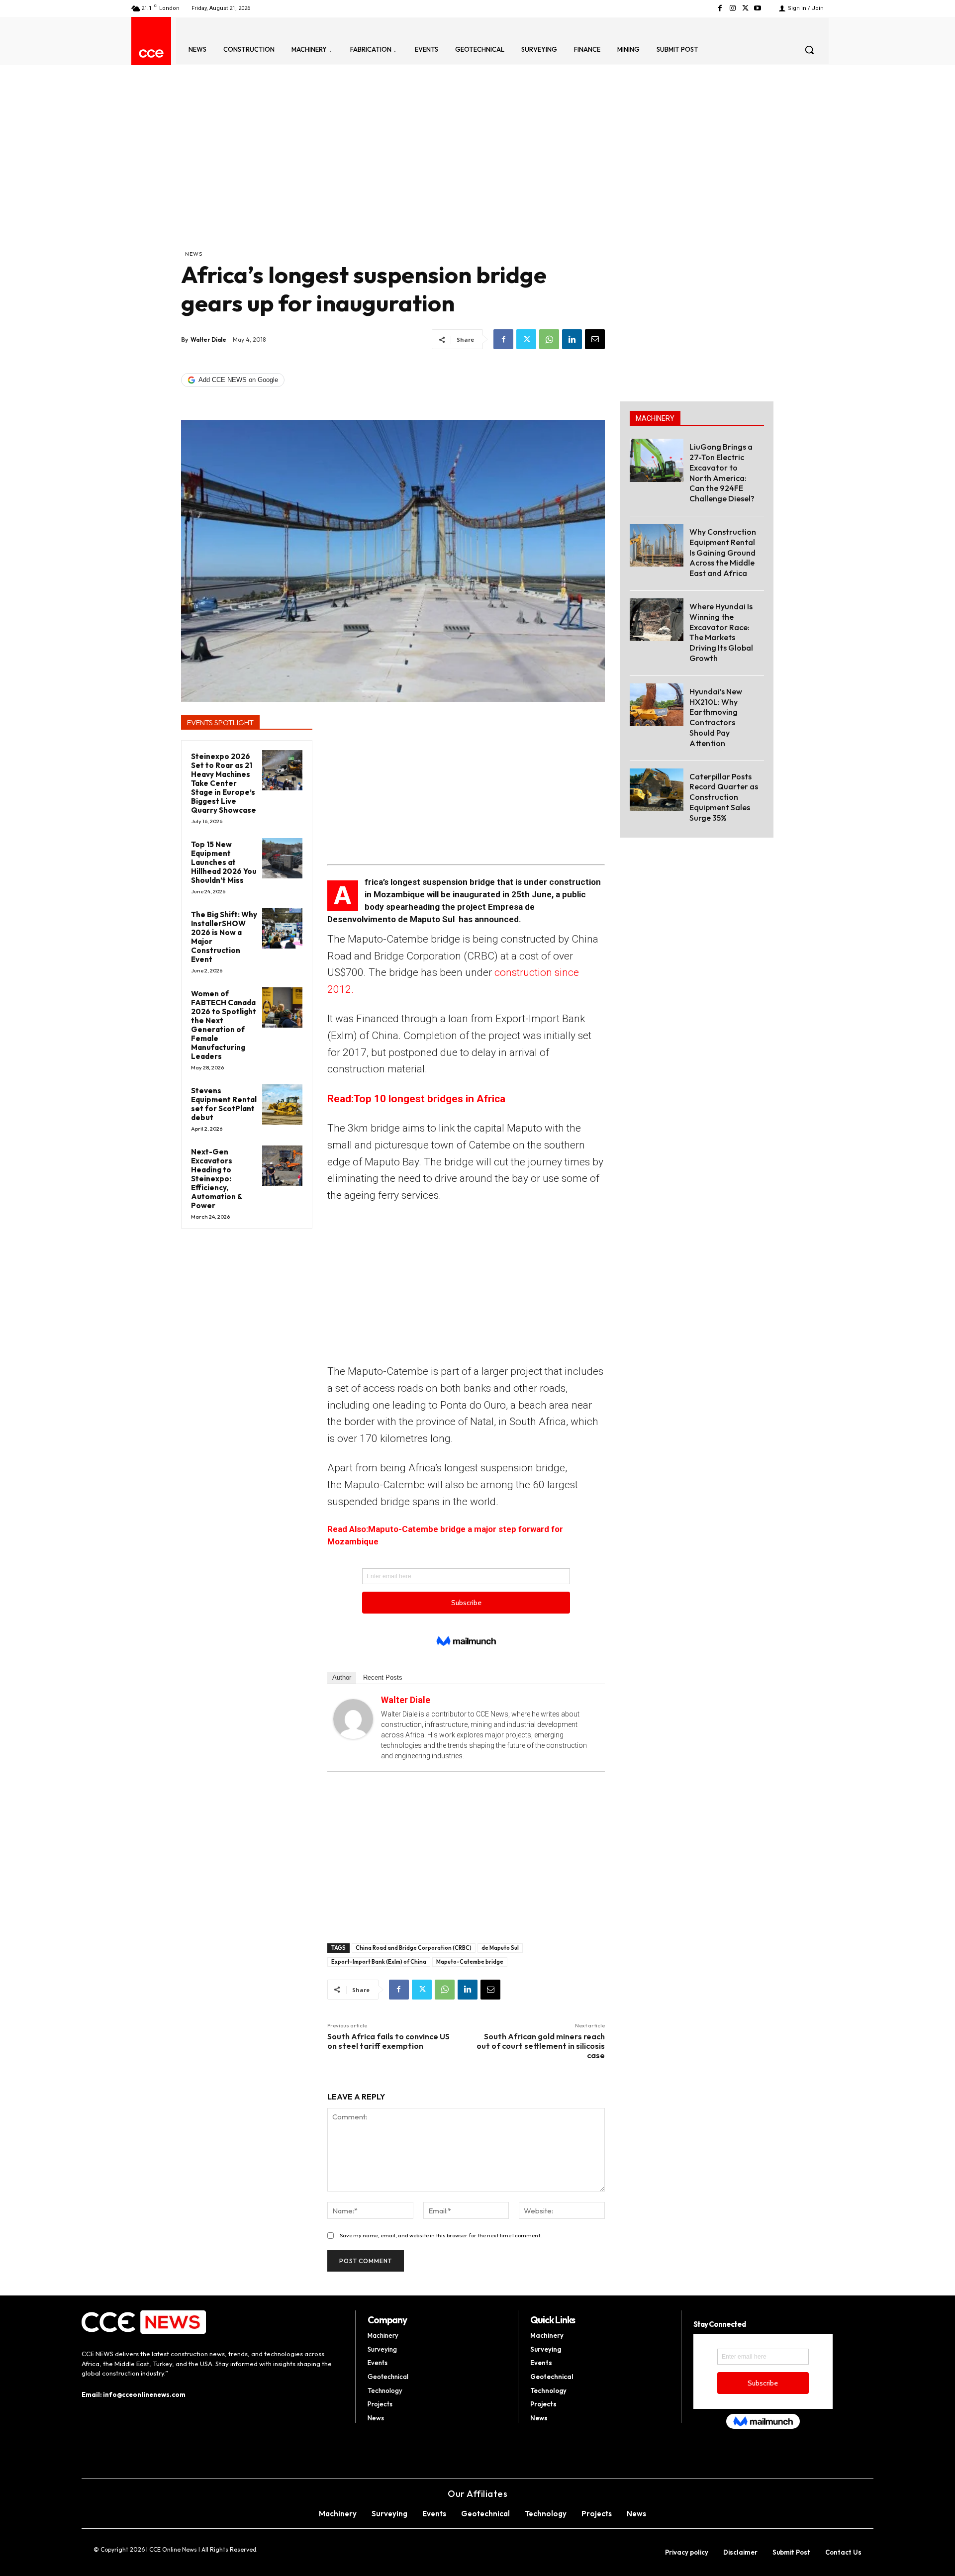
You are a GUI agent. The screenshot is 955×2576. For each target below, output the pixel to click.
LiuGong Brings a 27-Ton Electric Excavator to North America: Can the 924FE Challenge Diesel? (722, 473)
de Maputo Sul (500, 1948)
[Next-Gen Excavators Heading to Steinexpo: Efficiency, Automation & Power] (282, 1166)
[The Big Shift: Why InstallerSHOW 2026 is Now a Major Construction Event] (282, 928)
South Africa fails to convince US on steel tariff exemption (388, 2041)
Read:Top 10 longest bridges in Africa (416, 1099)
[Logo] (151, 53)
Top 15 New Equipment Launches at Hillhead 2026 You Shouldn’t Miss (224, 862)
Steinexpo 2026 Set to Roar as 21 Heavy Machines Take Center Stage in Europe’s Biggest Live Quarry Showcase (224, 783)
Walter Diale (208, 339)
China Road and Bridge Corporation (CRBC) (414, 1948)
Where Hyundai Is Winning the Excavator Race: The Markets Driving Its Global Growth (721, 632)
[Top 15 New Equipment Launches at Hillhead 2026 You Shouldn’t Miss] (282, 858)
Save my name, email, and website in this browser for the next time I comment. (441, 2235)
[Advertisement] (393, 175)
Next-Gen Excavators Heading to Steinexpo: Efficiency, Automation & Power (217, 1179)
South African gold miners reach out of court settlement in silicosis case (541, 2046)
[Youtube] (758, 8)
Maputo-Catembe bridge (470, 1962)
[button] (809, 50)
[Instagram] (732, 8)
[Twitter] (745, 8)
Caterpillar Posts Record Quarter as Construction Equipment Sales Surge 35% (724, 797)
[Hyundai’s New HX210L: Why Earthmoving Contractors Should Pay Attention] (657, 705)
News (194, 254)
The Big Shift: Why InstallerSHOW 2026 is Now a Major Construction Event (224, 937)
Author (342, 1677)
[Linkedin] (572, 339)
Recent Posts (383, 1677)
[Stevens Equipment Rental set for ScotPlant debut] (282, 1104)
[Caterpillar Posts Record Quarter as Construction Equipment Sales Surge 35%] (657, 790)
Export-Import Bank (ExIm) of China (379, 1962)
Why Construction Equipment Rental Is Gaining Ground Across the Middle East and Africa (723, 552)
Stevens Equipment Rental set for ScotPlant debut (224, 1104)
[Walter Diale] (353, 1719)
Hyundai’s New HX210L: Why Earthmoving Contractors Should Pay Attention (716, 717)
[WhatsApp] (549, 339)
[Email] (595, 339)
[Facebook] (720, 8)
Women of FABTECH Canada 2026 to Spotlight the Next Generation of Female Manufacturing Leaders (224, 1025)
